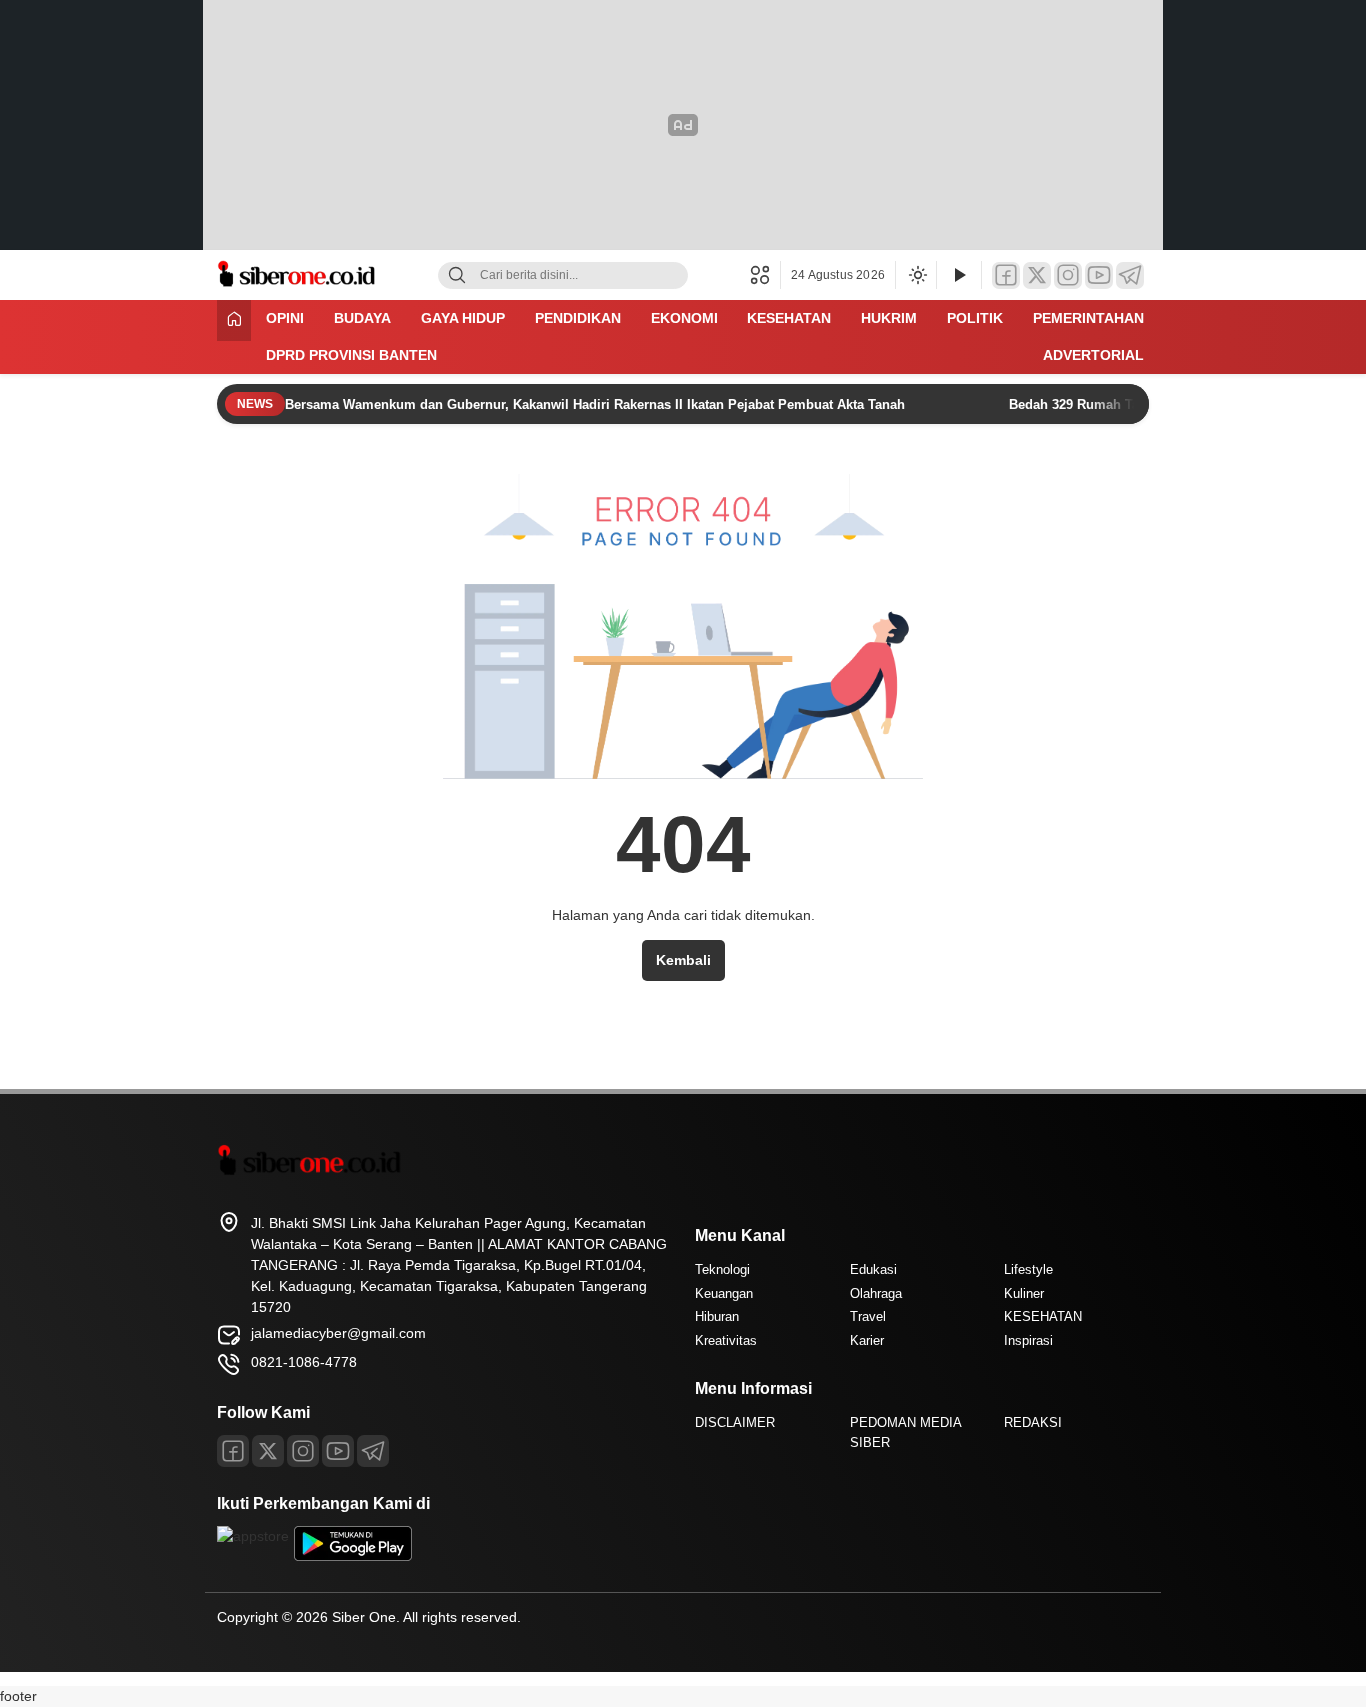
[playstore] (353, 1556)
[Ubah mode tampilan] (916, 275)
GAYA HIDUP (463, 318)
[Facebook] (1006, 275)
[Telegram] (1130, 275)
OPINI (285, 318)
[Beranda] (234, 320)
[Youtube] (338, 1451)
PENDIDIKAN (578, 318)
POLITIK (975, 318)
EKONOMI (684, 318)
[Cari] (457, 275)
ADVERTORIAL (1093, 355)
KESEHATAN (789, 318)
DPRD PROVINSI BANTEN (351, 355)
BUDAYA (362, 318)
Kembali (683, 960)
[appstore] (253, 1536)
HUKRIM (889, 318)
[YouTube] (1099, 275)
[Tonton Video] (959, 275)
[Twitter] (1037, 275)
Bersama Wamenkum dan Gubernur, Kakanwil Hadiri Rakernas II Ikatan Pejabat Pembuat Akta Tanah (597, 404)
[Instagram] (1068, 275)
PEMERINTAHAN (1088, 318)
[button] (765, 275)
